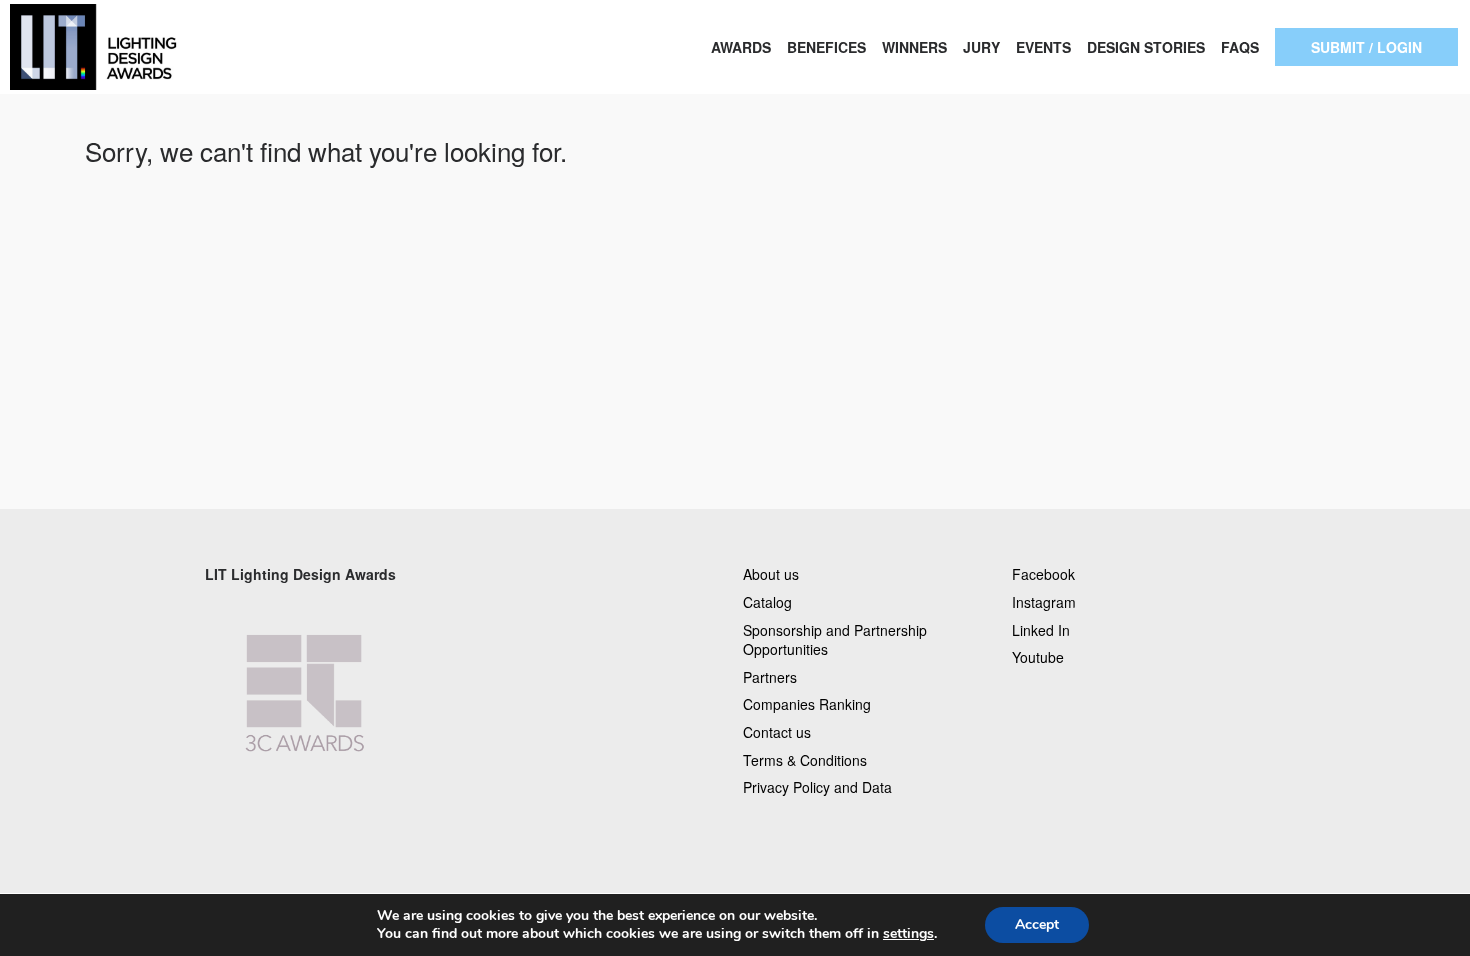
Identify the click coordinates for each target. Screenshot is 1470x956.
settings (908, 934)
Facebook (1043, 574)
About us (771, 574)
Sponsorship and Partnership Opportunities (835, 640)
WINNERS (914, 47)
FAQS (1240, 47)
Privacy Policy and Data (817, 787)
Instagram (1044, 602)
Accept (1037, 924)
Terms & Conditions (805, 760)
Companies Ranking (807, 704)
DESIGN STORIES (1146, 47)
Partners (770, 677)
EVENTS (1043, 47)
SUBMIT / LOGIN (1366, 47)
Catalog (767, 602)
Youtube (1038, 657)
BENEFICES (826, 47)
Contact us (777, 732)
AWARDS (741, 47)
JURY (981, 47)
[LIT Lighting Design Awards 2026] (147, 47)
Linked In (1041, 630)
